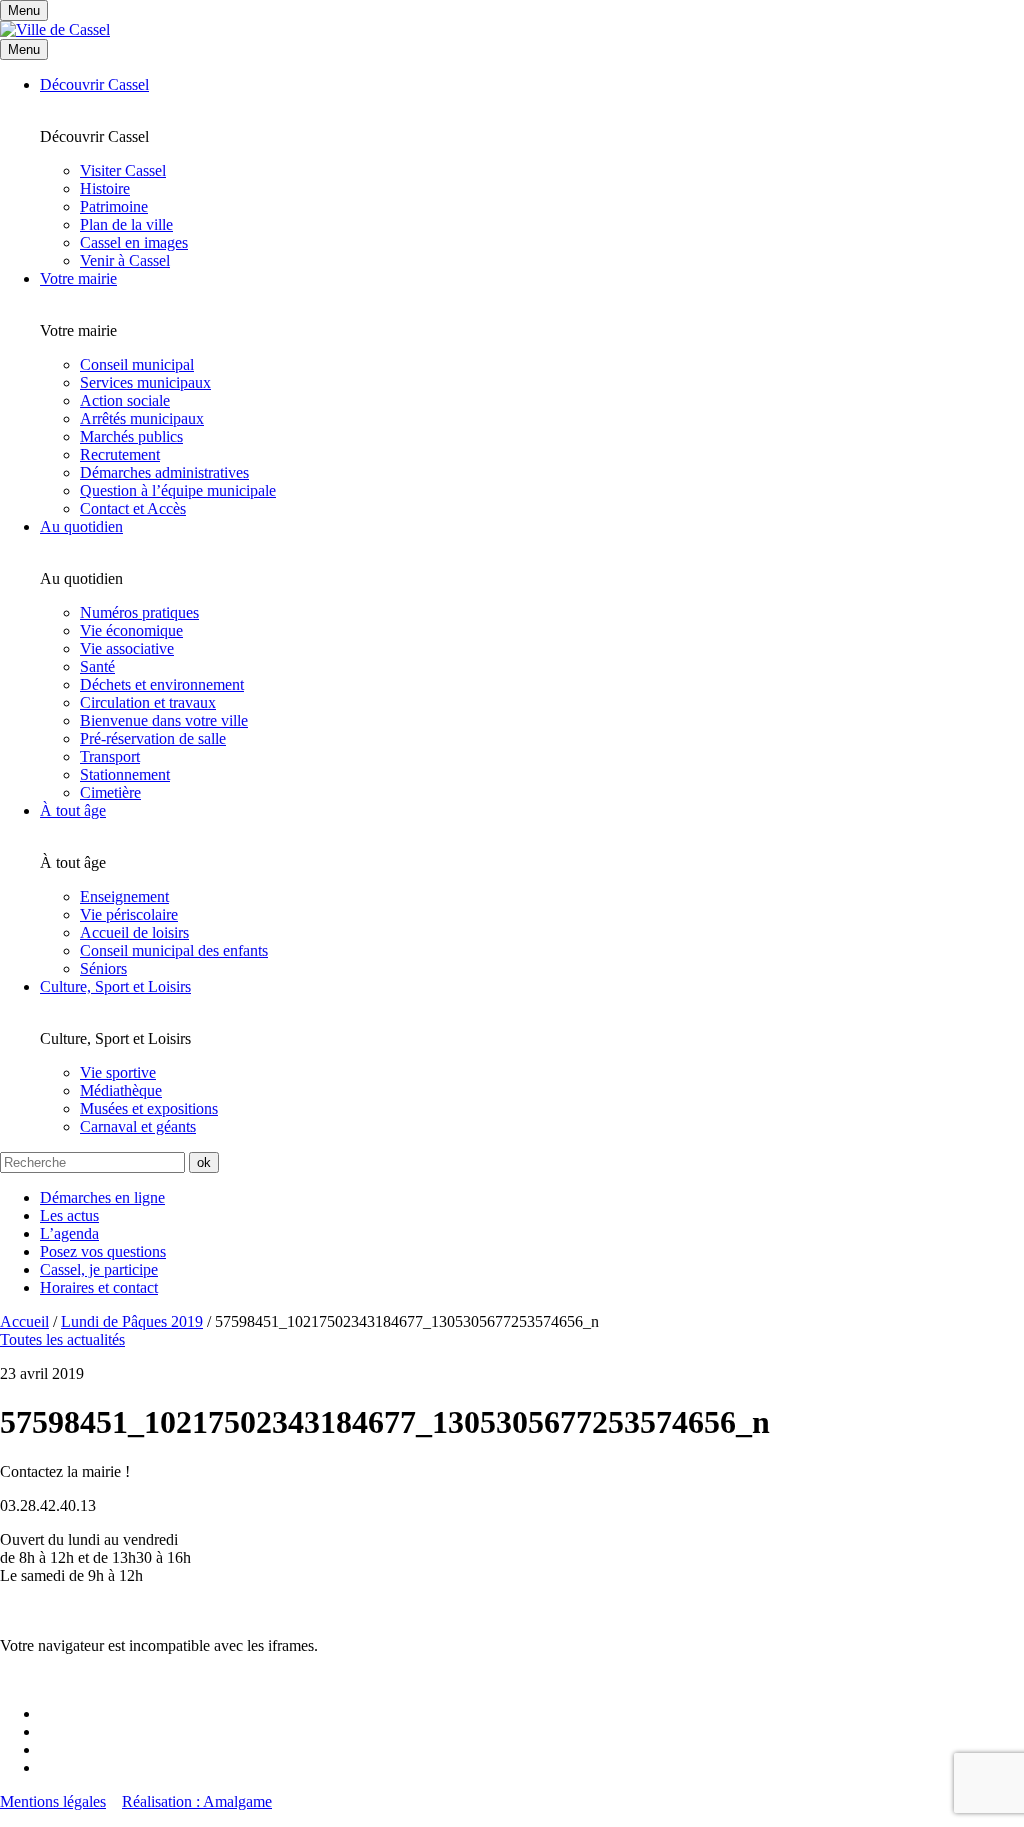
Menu (24, 49)
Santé (97, 666)
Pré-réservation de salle (153, 738)
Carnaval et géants (138, 1126)
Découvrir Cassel (94, 84)
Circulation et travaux (148, 702)
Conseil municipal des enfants (174, 950)
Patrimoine (114, 206)
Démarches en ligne (102, 1197)
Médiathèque (121, 1090)
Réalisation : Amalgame (197, 1801)
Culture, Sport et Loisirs (115, 986)
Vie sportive (118, 1072)
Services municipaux (145, 382)
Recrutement (120, 454)
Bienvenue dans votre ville (164, 720)
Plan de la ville (126, 224)
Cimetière (110, 792)
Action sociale (125, 400)
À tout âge (73, 810)
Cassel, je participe (99, 1269)
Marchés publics (131, 436)
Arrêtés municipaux (142, 418)
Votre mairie (78, 278)
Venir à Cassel (125, 260)
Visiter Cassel (123, 170)
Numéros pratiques (139, 612)
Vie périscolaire (129, 914)
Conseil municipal (137, 364)
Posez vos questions (103, 1251)
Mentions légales (53, 1801)
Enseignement (124, 896)
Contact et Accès (133, 508)
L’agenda (69, 1233)
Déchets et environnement (162, 684)
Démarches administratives (164, 472)
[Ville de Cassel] (55, 29)
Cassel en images (134, 242)
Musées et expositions (149, 1108)
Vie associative (127, 648)
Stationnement (125, 774)
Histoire (105, 188)
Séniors (103, 968)
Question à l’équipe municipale (178, 490)
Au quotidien (81, 526)
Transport (110, 756)
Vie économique (131, 630)
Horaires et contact (99, 1287)
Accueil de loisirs (134, 932)
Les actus (69, 1215)
